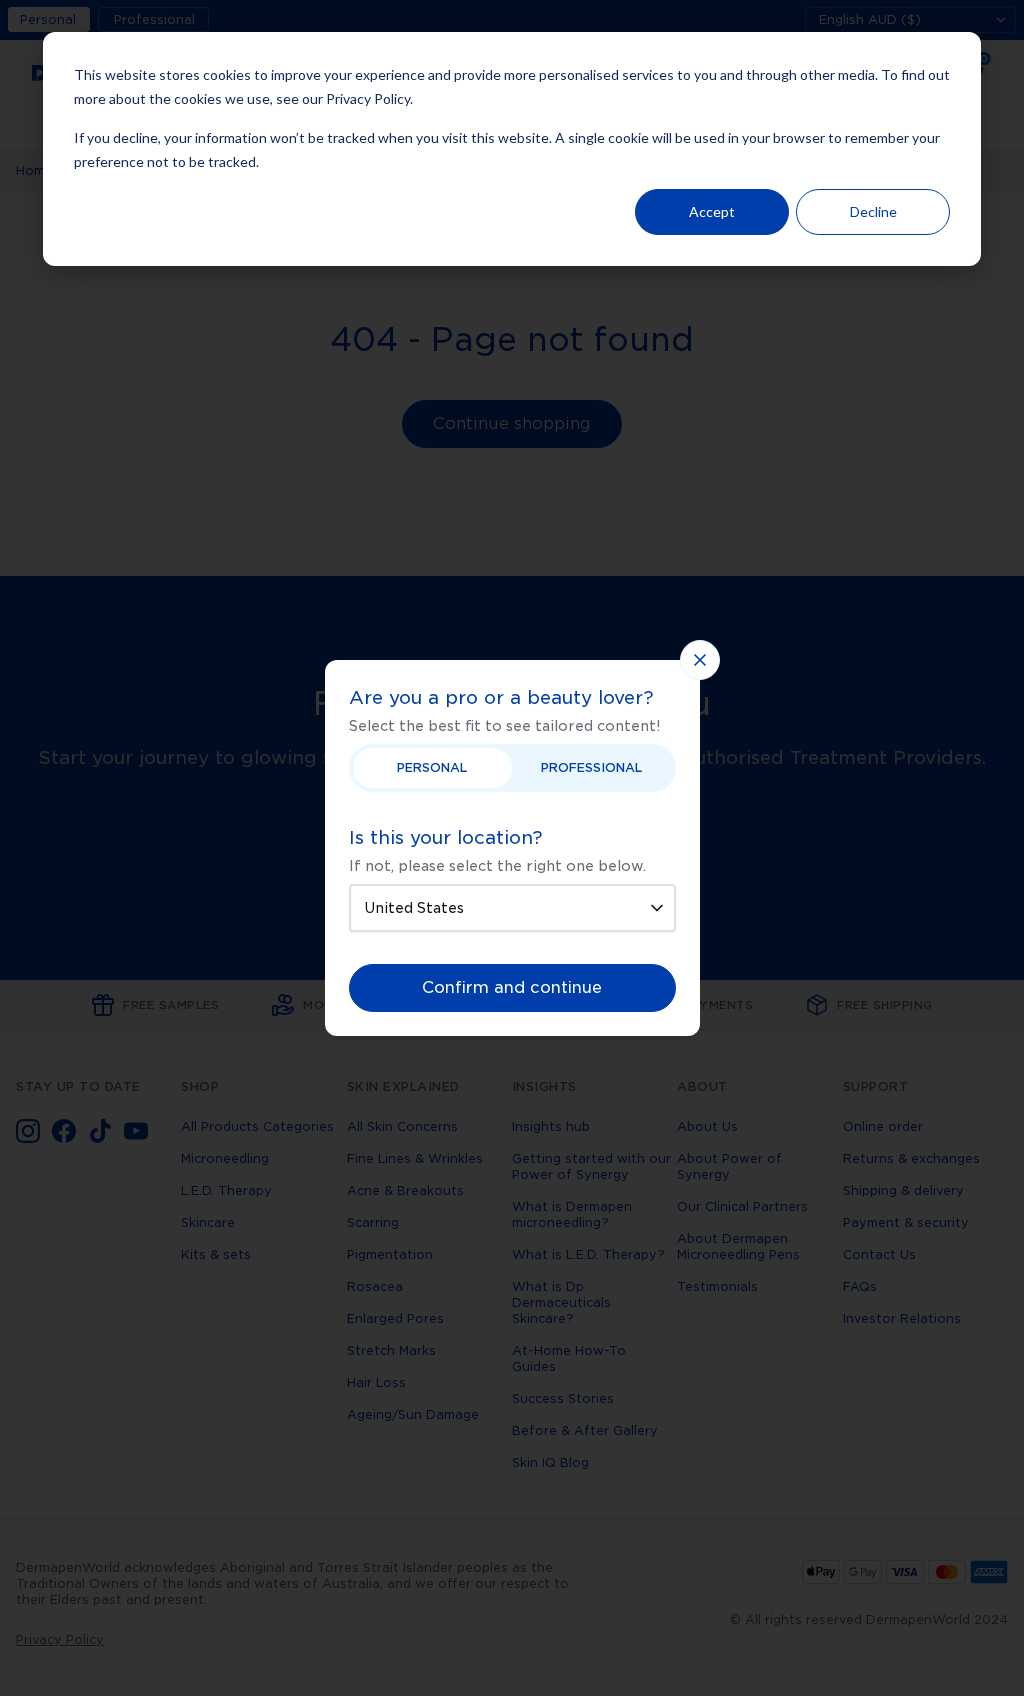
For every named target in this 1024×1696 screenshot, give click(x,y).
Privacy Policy (368, 98)
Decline (873, 211)
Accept (712, 211)
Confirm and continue (512, 987)
